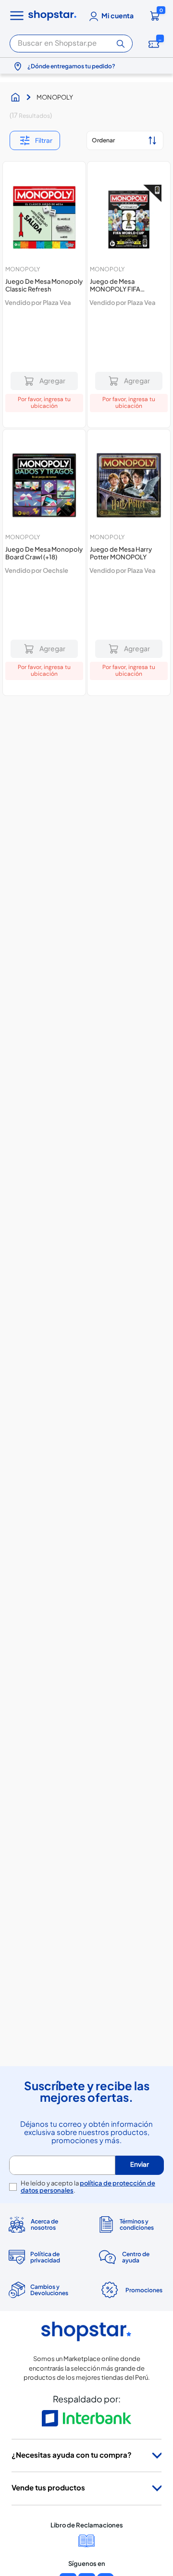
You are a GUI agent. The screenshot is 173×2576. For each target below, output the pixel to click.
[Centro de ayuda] (131, 2374)
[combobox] (71, 42)
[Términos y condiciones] (131, 2342)
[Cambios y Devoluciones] (42, 2407)
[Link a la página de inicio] (18, 97)
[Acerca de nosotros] (42, 2342)
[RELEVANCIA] (125, 140)
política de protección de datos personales (88, 2304)
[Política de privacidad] (42, 2374)
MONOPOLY (55, 97)
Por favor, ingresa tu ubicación (44, 403)
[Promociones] (131, 2407)
